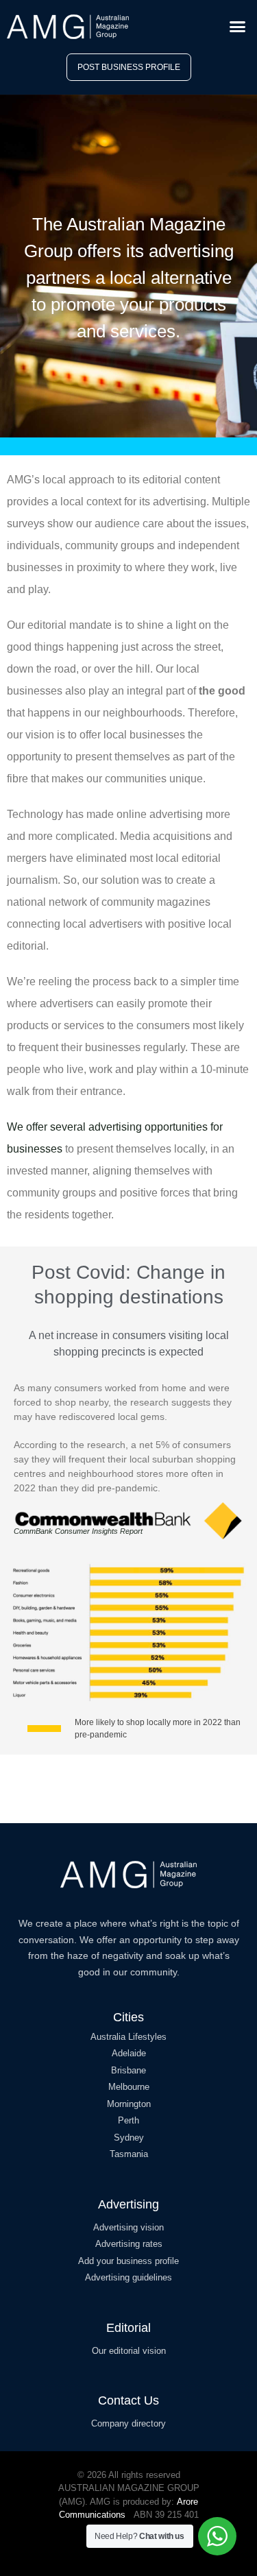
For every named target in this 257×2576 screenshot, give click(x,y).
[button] (238, 27)
